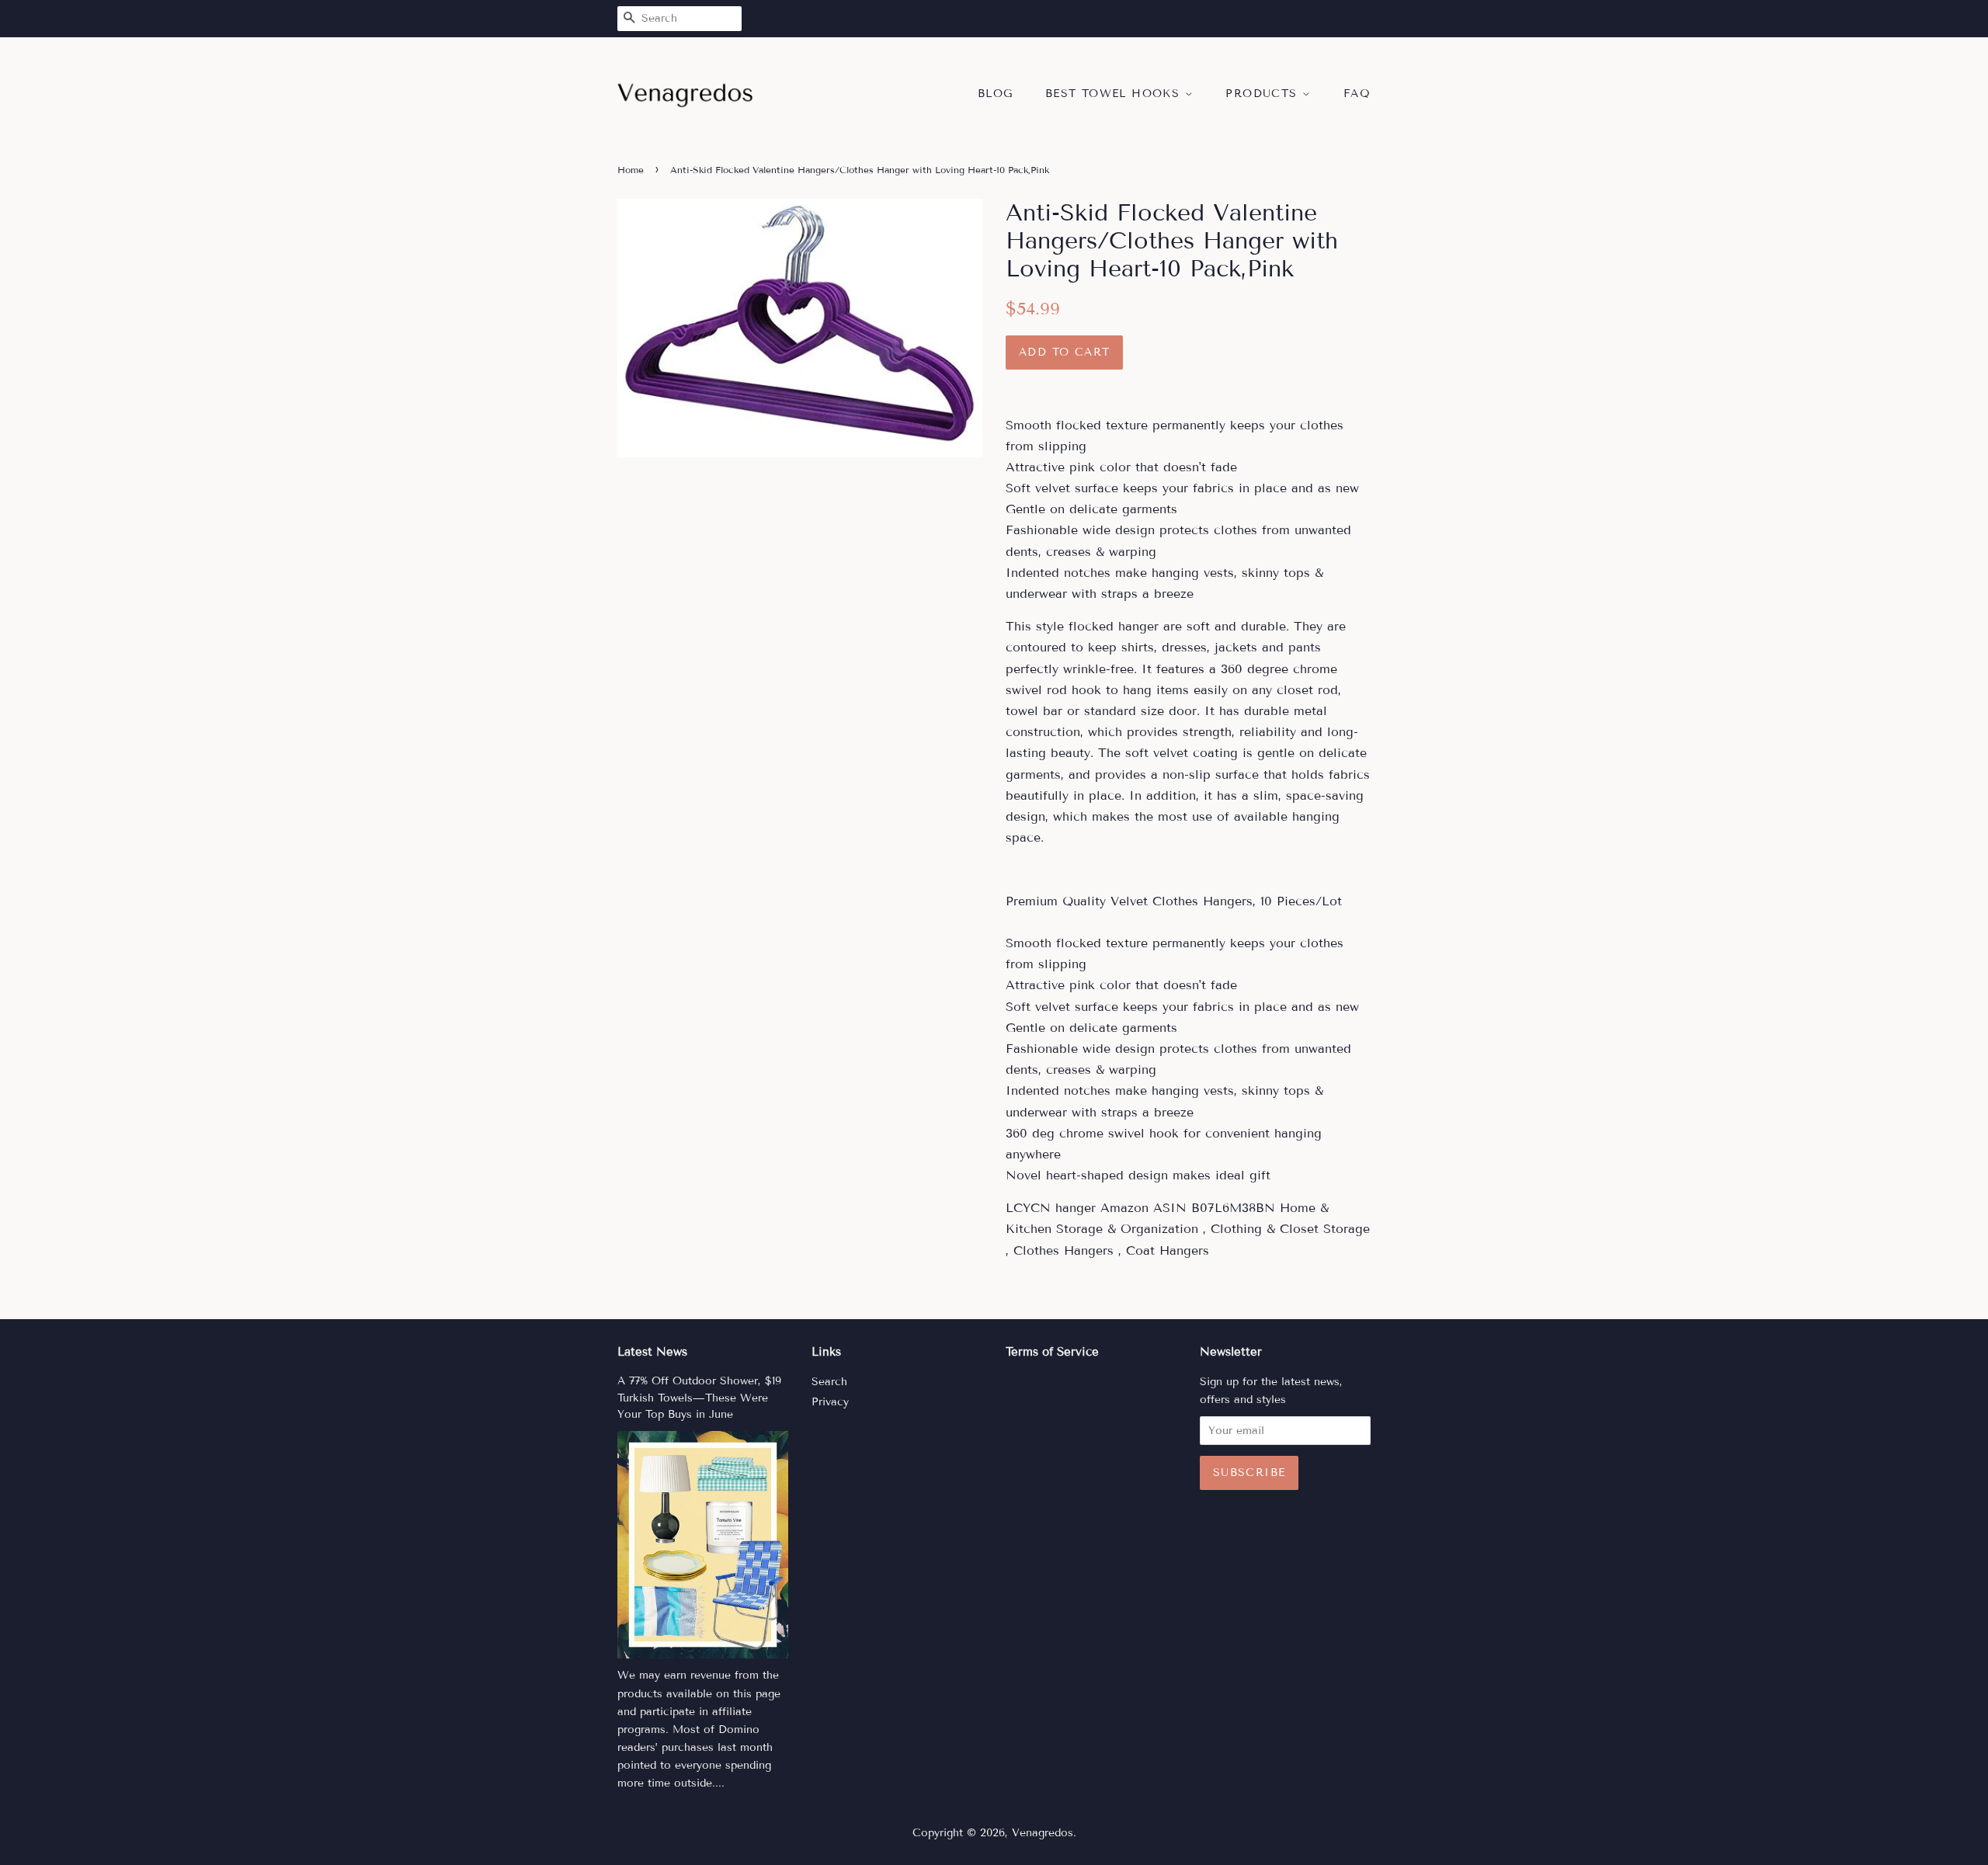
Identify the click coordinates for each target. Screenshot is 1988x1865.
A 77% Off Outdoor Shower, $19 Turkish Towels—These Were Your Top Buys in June (699, 1398)
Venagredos (1043, 1833)
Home (631, 170)
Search (829, 1382)
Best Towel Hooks (1115, 94)
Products (1264, 94)
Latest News (652, 1352)
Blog (996, 94)
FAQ (1357, 94)
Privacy (830, 1402)
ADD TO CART (1064, 352)
